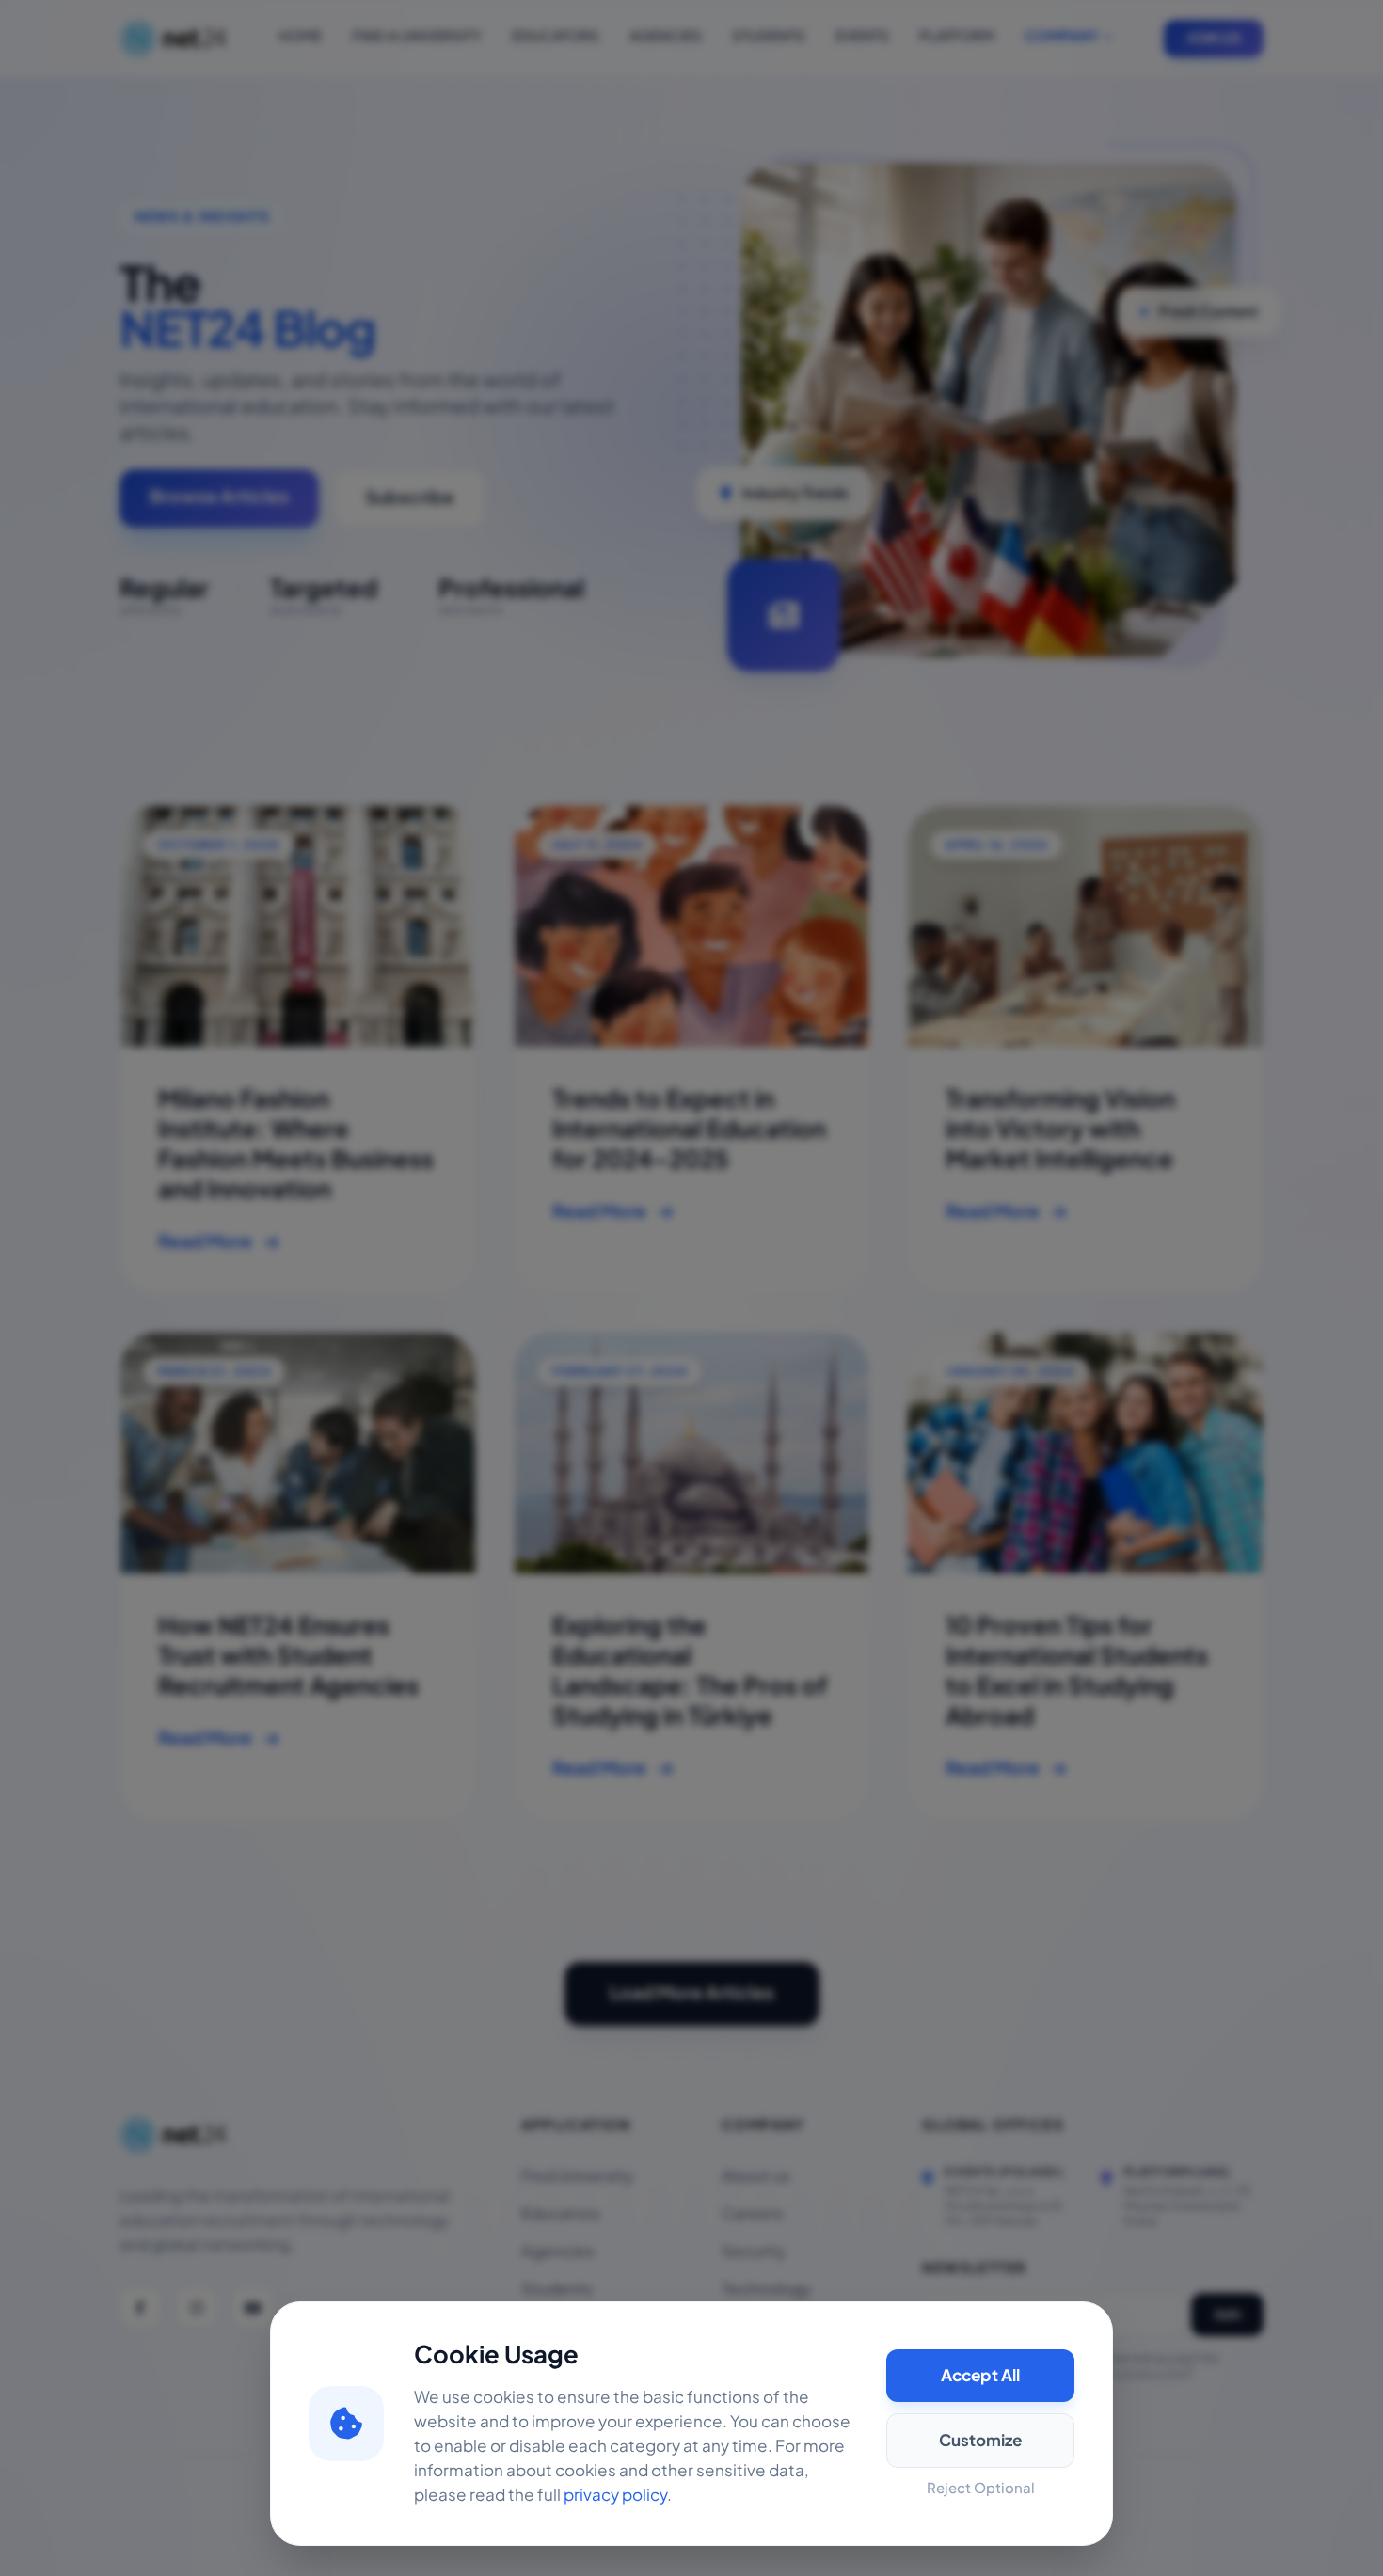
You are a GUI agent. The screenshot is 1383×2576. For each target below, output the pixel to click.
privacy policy (615, 2495)
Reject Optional (981, 2489)
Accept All (980, 2376)
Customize (980, 2441)
